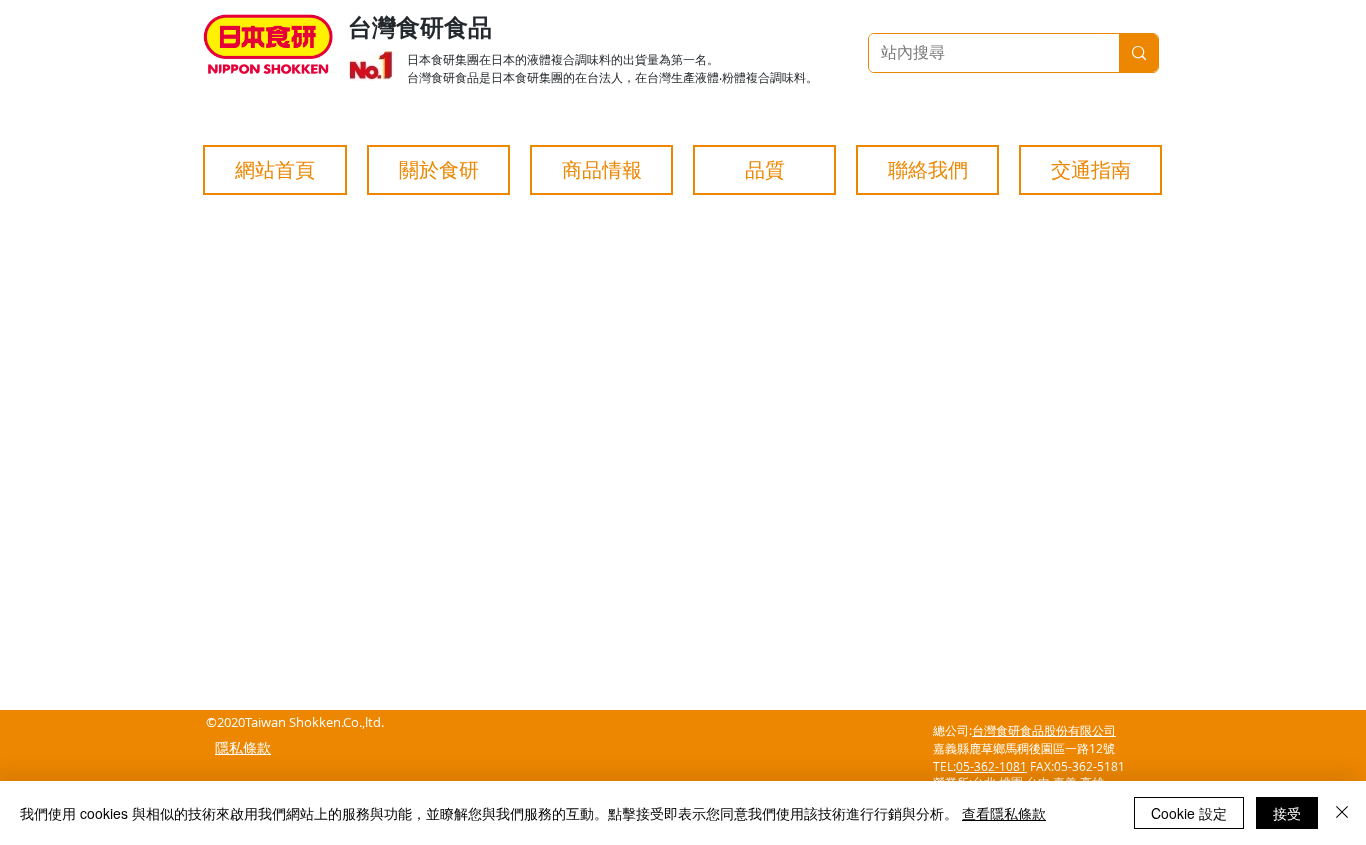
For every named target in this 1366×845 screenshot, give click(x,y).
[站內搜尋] (1138, 53)
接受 (1287, 813)
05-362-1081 (991, 766)
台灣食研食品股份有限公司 (1044, 730)
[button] (438, 170)
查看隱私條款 (1004, 813)
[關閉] (1342, 813)
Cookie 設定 (1189, 813)
